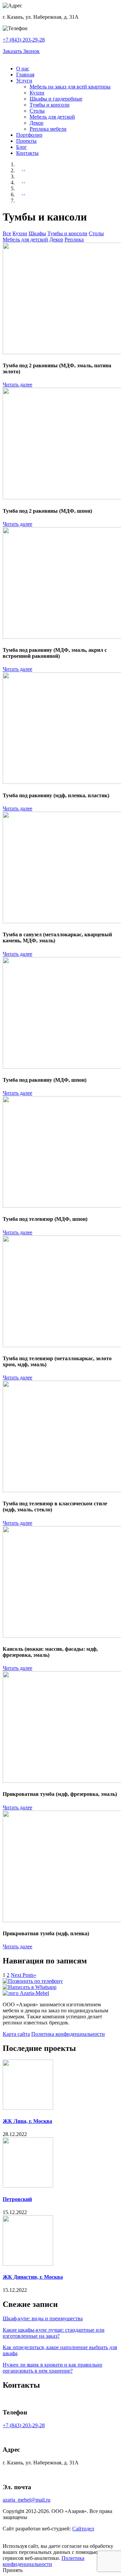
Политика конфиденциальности (68, 2034)
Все (7, 233)
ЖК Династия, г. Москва (33, 2277)
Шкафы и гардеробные (56, 99)
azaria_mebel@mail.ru (27, 2500)
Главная (25, 75)
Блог (22, 147)
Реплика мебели (48, 129)
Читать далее (17, 385)
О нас (23, 69)
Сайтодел (83, 2529)
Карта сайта (16, 2034)
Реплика (74, 239)
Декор (36, 123)
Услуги (24, 81)
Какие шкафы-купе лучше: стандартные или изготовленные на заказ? (54, 2333)
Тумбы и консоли (50, 105)
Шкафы (37, 233)
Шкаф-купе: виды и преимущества (43, 2318)
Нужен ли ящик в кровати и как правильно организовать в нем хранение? (52, 2368)
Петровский (17, 2199)
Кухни (37, 93)
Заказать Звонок (21, 51)
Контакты (27, 153)
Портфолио (29, 135)
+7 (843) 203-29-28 (24, 40)
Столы (37, 111)
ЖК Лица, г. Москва (27, 2121)
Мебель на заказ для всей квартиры (70, 87)
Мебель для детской (52, 117)
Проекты (26, 141)
